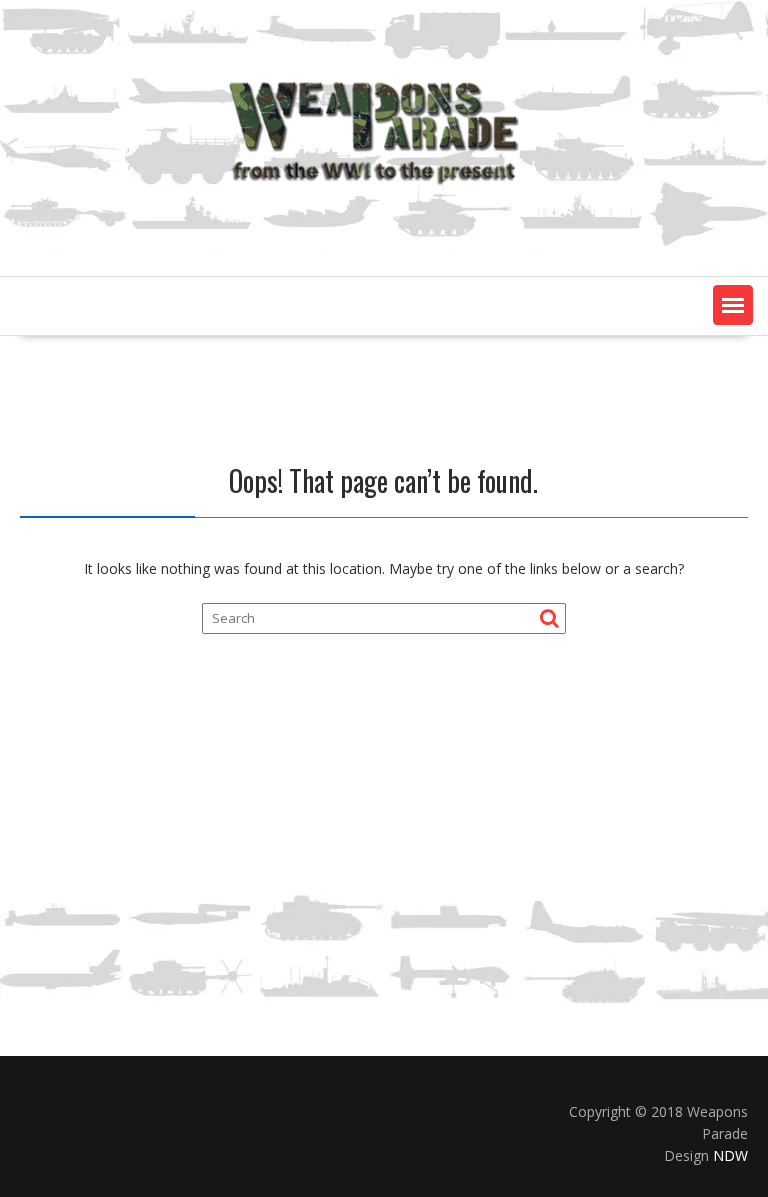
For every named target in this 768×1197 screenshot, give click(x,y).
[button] (733, 305)
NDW (730, 1155)
